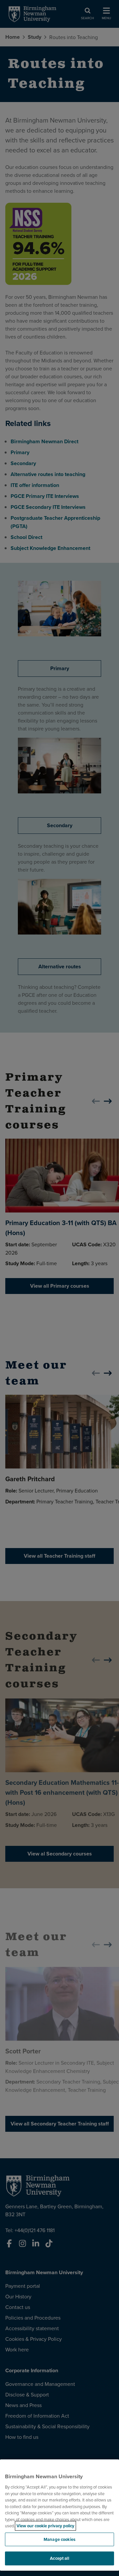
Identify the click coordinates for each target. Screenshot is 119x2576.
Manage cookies (59, 2539)
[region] (59, 2515)
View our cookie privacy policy (45, 2526)
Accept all (59, 2558)
